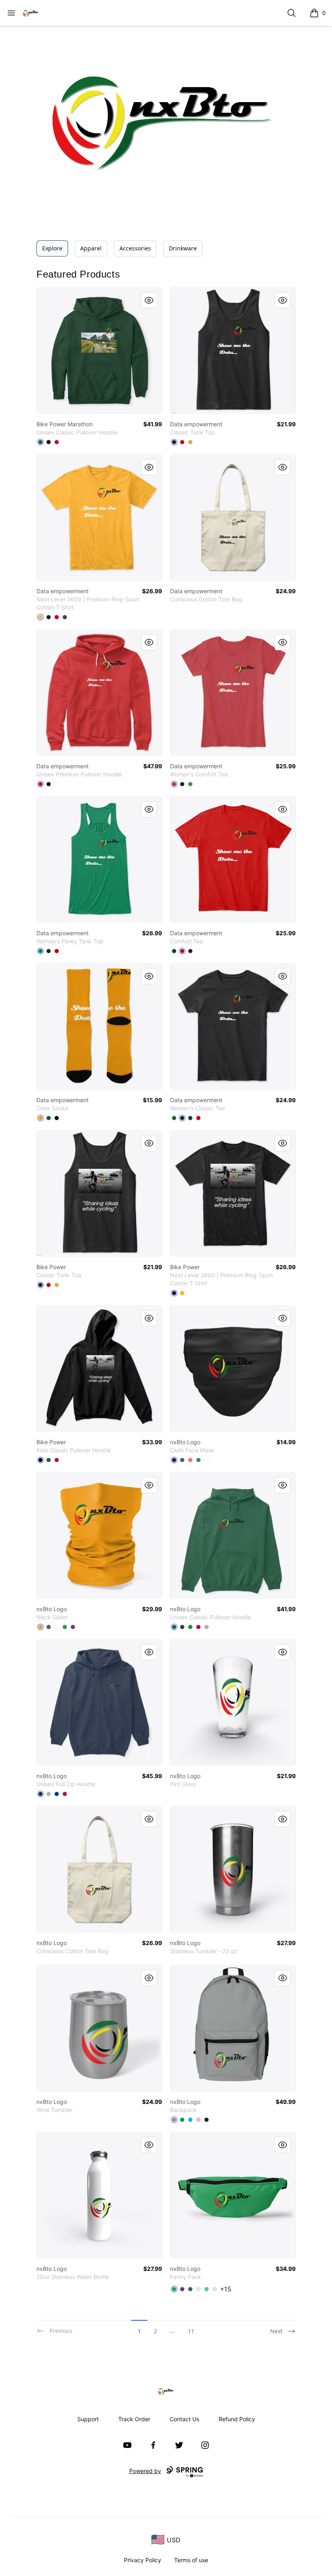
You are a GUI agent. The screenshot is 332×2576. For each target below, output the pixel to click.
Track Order (134, 2419)
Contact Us (184, 2419)
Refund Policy (237, 2419)
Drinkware (183, 248)
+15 (226, 2289)
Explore (52, 248)
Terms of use (191, 2560)
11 (191, 2331)
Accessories (135, 248)
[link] (99, 351)
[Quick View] (149, 300)
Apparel (91, 248)
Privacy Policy (143, 2560)
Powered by (145, 2471)
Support (88, 2419)
